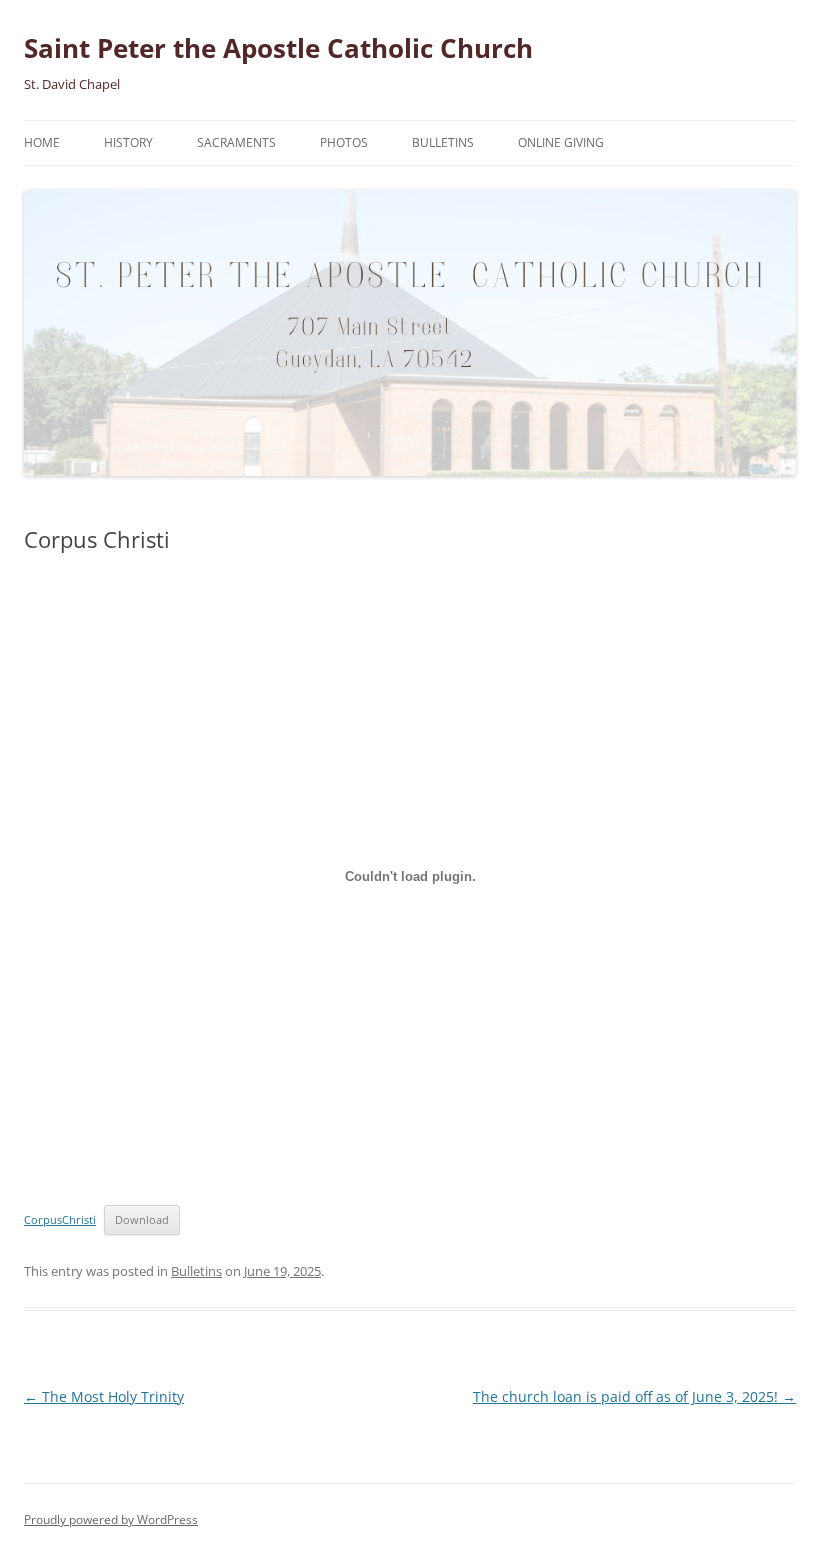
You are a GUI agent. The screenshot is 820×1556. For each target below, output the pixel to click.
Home (42, 142)
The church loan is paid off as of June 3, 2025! (634, 1396)
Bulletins (443, 142)
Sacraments (236, 142)
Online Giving (561, 142)
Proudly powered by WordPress (111, 1519)
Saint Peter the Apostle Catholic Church (278, 48)
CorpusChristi (60, 1219)
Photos (344, 142)
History (128, 142)
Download (142, 1219)
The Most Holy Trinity (104, 1396)
